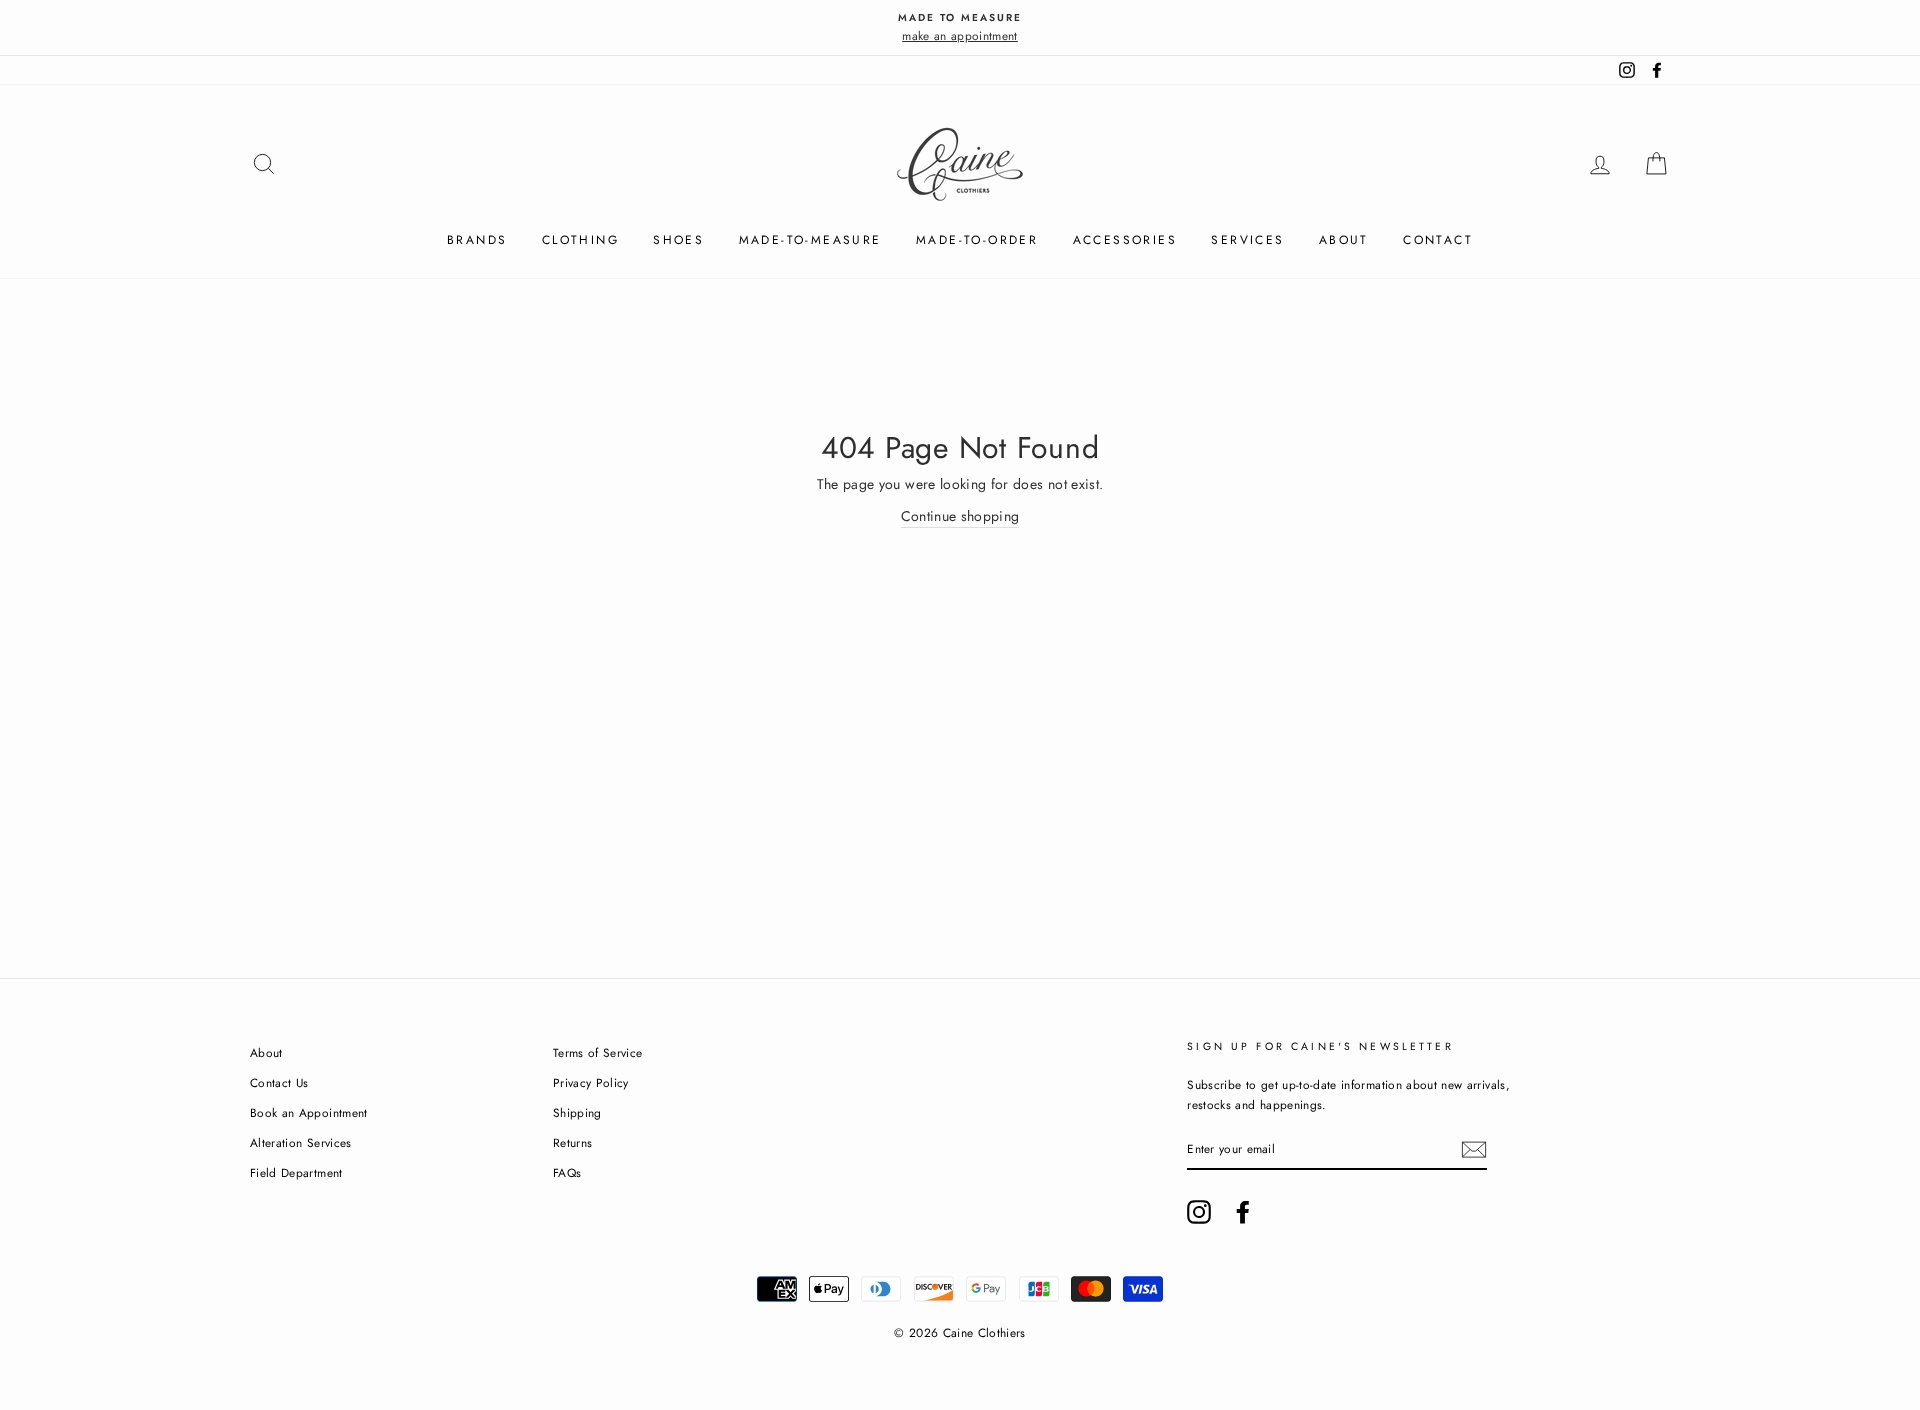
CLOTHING (580, 240)
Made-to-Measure (810, 240)
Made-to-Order (977, 240)
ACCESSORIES (1125, 240)
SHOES (678, 240)
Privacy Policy (591, 1082)
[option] (960, 27)
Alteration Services (301, 1142)
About (1344, 240)
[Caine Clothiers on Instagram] (1199, 1212)
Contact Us (279, 1082)
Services (1247, 240)
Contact (1438, 240)
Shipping (577, 1112)
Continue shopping (960, 516)
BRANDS (477, 240)
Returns (572, 1142)
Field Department (296, 1172)
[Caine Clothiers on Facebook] (1243, 1212)
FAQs (567, 1172)
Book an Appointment (309, 1112)
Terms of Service (598, 1052)
